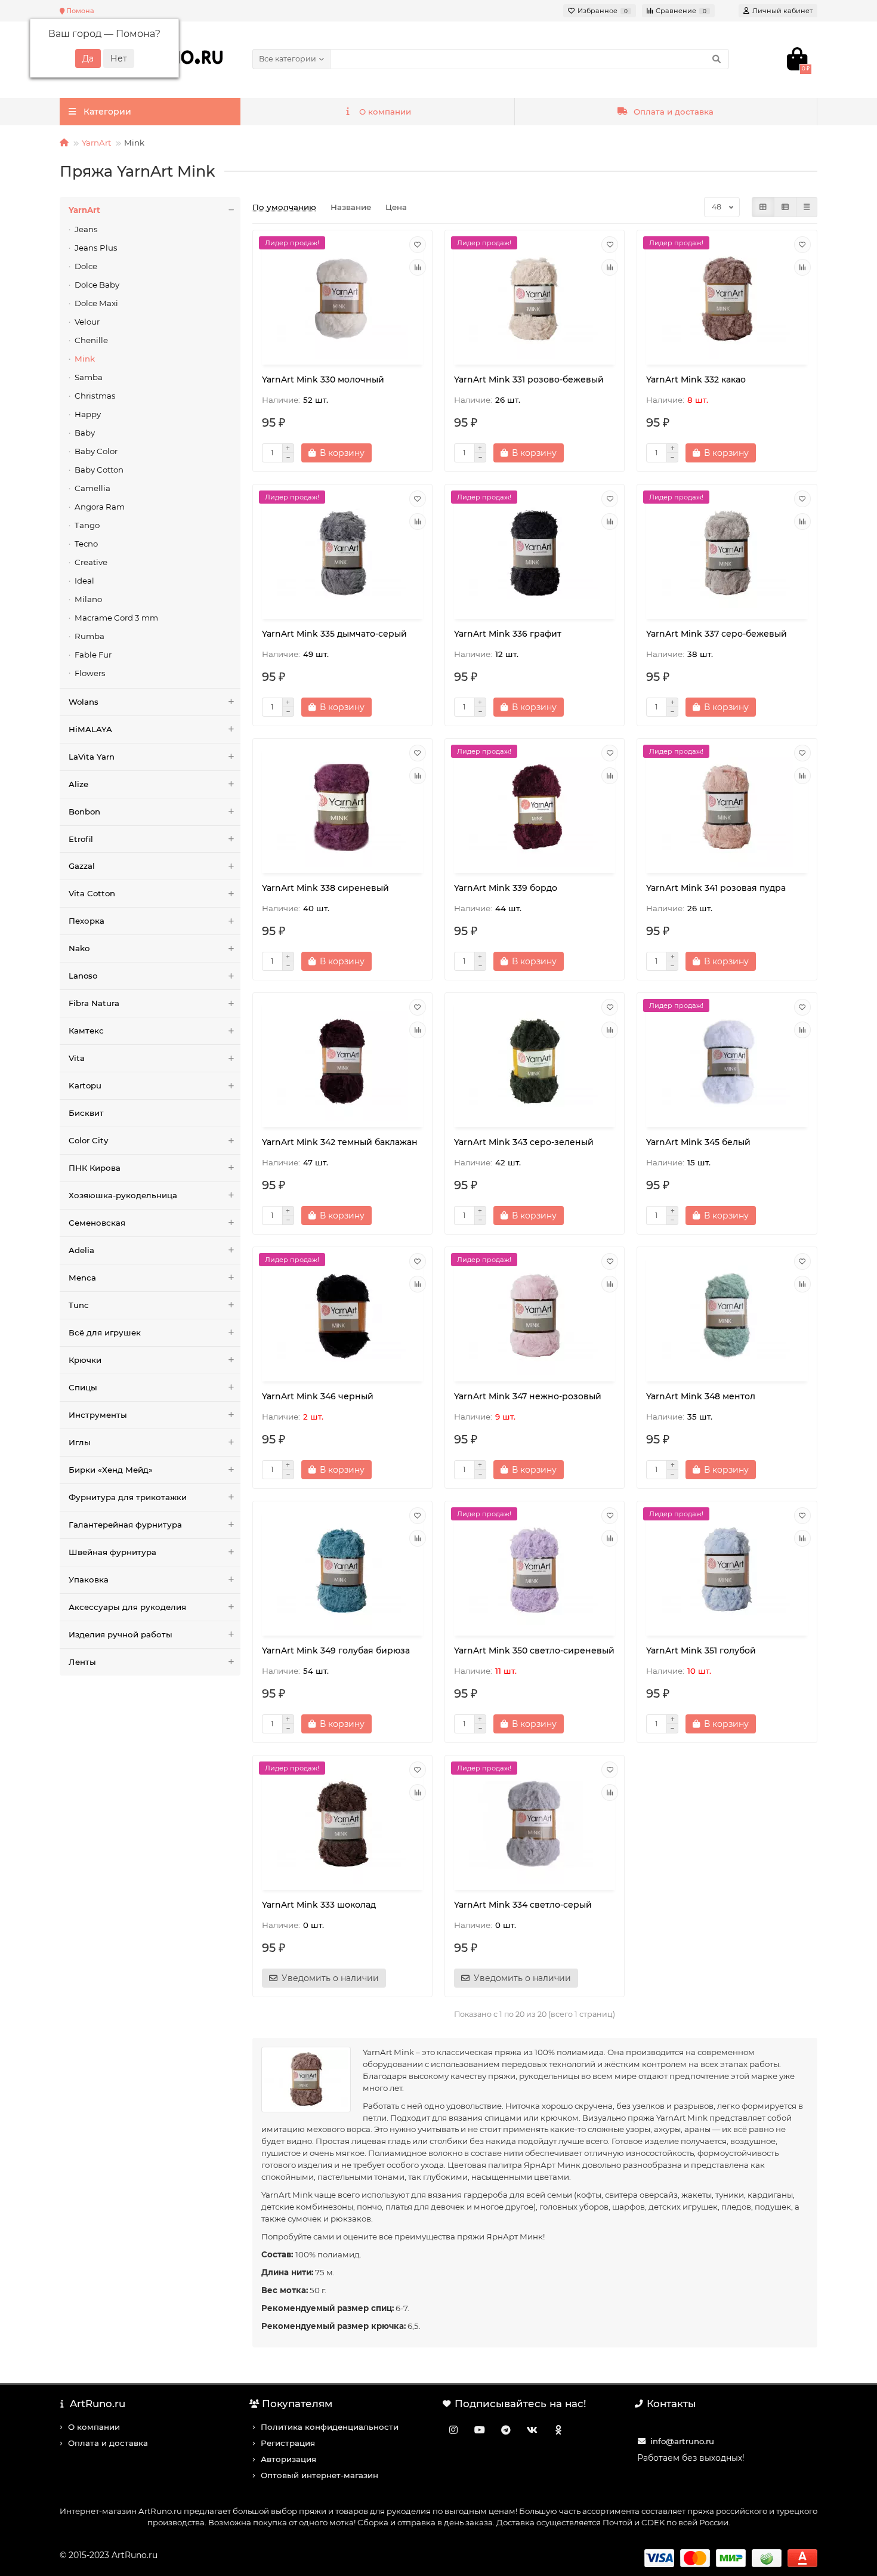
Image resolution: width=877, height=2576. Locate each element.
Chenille (91, 340)
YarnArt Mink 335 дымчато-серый (334, 634)
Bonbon (84, 812)
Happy (88, 414)
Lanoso (83, 976)
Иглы (80, 1442)
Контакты (671, 2404)
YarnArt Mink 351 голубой (701, 1651)
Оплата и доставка (674, 112)
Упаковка (89, 1579)
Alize (78, 784)
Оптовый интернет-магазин (319, 2475)
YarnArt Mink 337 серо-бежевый (717, 634)
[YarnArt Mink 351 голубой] (727, 1570)
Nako (79, 948)
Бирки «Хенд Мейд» (111, 1470)
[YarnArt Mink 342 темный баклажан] (342, 1062)
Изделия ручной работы (121, 1634)
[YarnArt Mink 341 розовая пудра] (727, 807)
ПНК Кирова (95, 1168)
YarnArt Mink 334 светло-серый (523, 1905)
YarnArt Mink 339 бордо (506, 888)
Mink (85, 359)
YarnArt (96, 143)
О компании (385, 112)
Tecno (86, 544)
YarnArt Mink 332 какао (696, 380)
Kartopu (85, 1085)
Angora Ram (100, 507)
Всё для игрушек (105, 1332)
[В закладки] (418, 245)
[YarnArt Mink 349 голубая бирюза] (342, 1570)
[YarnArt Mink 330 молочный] (342, 299)
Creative (91, 562)
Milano (88, 599)
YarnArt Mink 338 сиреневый (325, 888)
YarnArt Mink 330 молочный (323, 380)
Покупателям (297, 2404)
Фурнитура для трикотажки (128, 1497)
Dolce (86, 266)
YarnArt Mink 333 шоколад (319, 1905)
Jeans (86, 229)
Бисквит (86, 1113)
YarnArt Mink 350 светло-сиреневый (534, 1651)
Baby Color (96, 451)
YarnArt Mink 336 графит (508, 634)
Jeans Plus (96, 248)
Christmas (95, 396)
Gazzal (82, 866)
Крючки (85, 1360)
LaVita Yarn (92, 757)
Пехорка (87, 921)
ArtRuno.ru (98, 2404)
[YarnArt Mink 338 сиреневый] (342, 807)
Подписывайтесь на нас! (521, 2404)
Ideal (84, 581)
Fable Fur (93, 655)
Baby (85, 433)
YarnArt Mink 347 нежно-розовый (528, 1396)
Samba (89, 377)
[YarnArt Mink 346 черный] (342, 1316)
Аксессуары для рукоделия (127, 1607)
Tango (87, 525)
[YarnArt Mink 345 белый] (727, 1062)
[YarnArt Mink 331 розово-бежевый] (535, 299)
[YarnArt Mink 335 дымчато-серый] (342, 553)
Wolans (84, 702)
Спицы (83, 1387)
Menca (82, 1278)
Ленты (82, 1662)
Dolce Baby (97, 285)
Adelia (81, 1250)
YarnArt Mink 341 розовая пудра (716, 888)
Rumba (89, 636)
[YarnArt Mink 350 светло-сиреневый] (535, 1570)
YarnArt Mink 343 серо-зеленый (524, 1142)
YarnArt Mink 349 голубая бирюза (336, 1651)
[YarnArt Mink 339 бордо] (535, 807)
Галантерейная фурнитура (125, 1525)
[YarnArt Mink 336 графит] (535, 553)
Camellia (92, 488)
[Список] (785, 207)
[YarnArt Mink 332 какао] (727, 299)
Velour (87, 322)
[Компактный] (807, 207)
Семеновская (97, 1223)
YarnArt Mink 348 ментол (701, 1396)
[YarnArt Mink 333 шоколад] (342, 1824)
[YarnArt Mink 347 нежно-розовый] (535, 1316)
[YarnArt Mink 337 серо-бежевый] (727, 553)
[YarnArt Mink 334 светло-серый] (535, 1824)
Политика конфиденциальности (330, 2427)
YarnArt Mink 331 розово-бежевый (529, 380)
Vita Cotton (92, 893)
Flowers (90, 673)
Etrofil (81, 839)
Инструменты (98, 1415)
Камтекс (86, 1031)
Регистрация (288, 2443)
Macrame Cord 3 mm (116, 618)
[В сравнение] (418, 267)
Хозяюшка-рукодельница (123, 1195)
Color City (88, 1140)
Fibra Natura (94, 1003)
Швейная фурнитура (112, 1552)
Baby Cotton (99, 470)
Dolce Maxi (96, 303)
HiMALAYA (90, 729)
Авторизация (288, 2459)
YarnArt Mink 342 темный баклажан (340, 1142)
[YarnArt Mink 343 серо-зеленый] (535, 1062)
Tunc (79, 1305)
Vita (77, 1058)
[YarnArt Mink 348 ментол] (727, 1316)
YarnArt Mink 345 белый (698, 1142)
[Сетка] (763, 207)
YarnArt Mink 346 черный (318, 1396)
